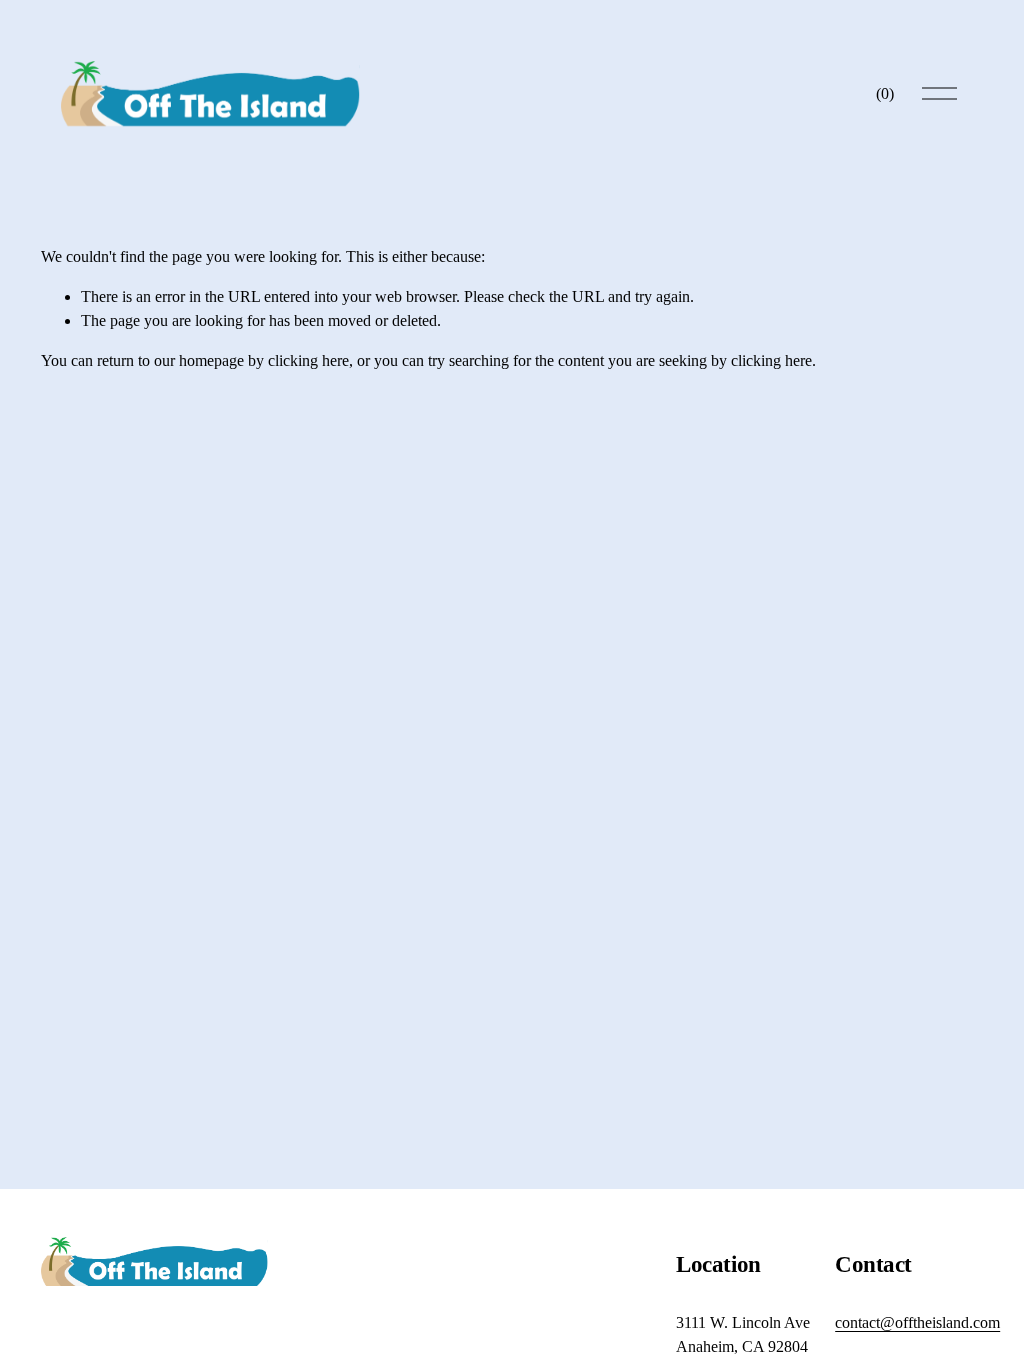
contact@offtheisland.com (917, 1322)
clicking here (308, 360)
